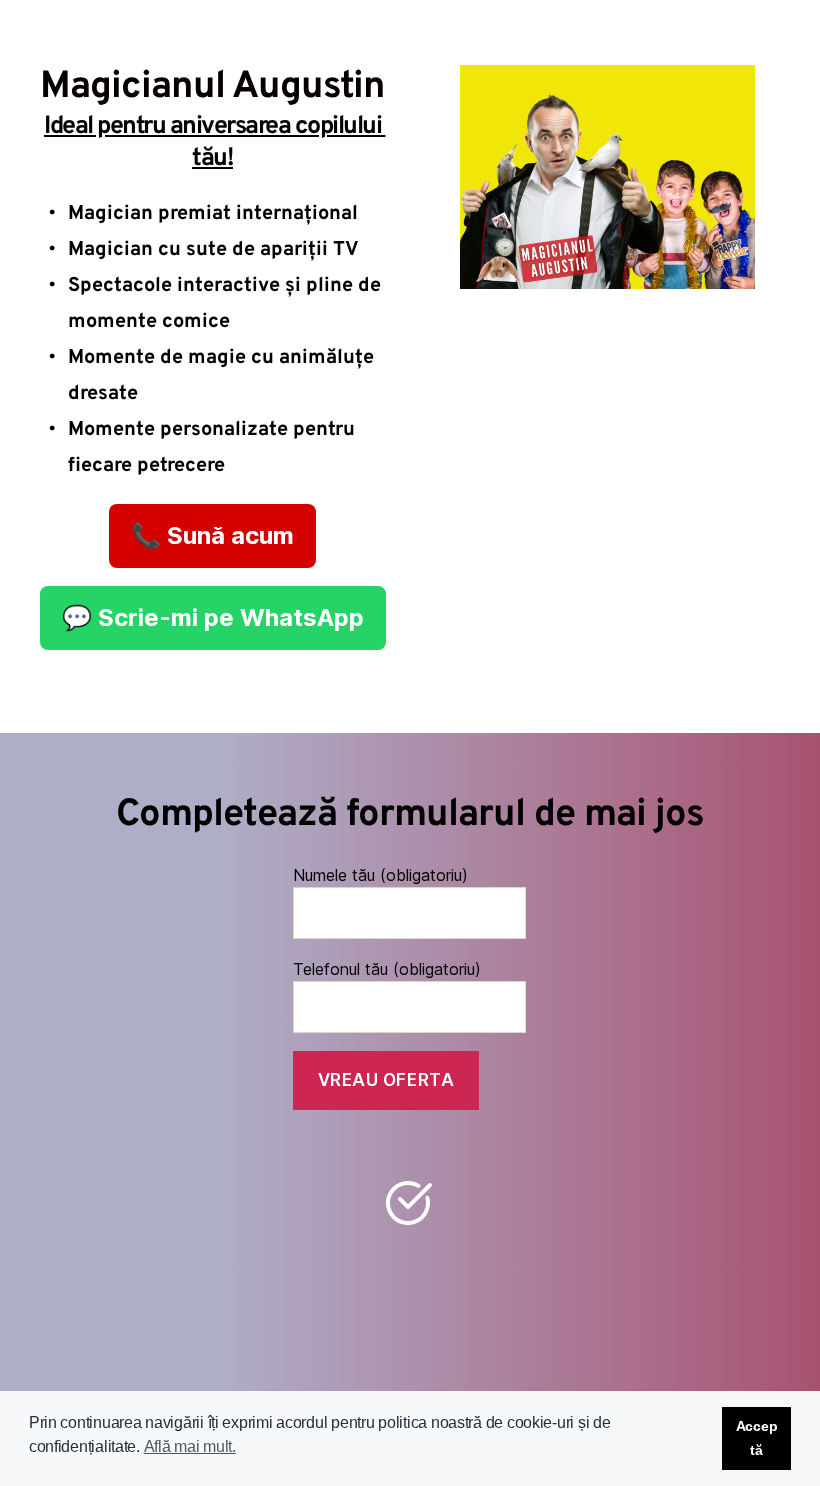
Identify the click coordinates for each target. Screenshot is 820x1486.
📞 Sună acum (212, 535)
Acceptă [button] (757, 1438)
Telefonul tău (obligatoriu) (387, 969)
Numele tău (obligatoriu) (380, 875)
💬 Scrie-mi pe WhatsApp (213, 617)
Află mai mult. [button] (190, 1446)
